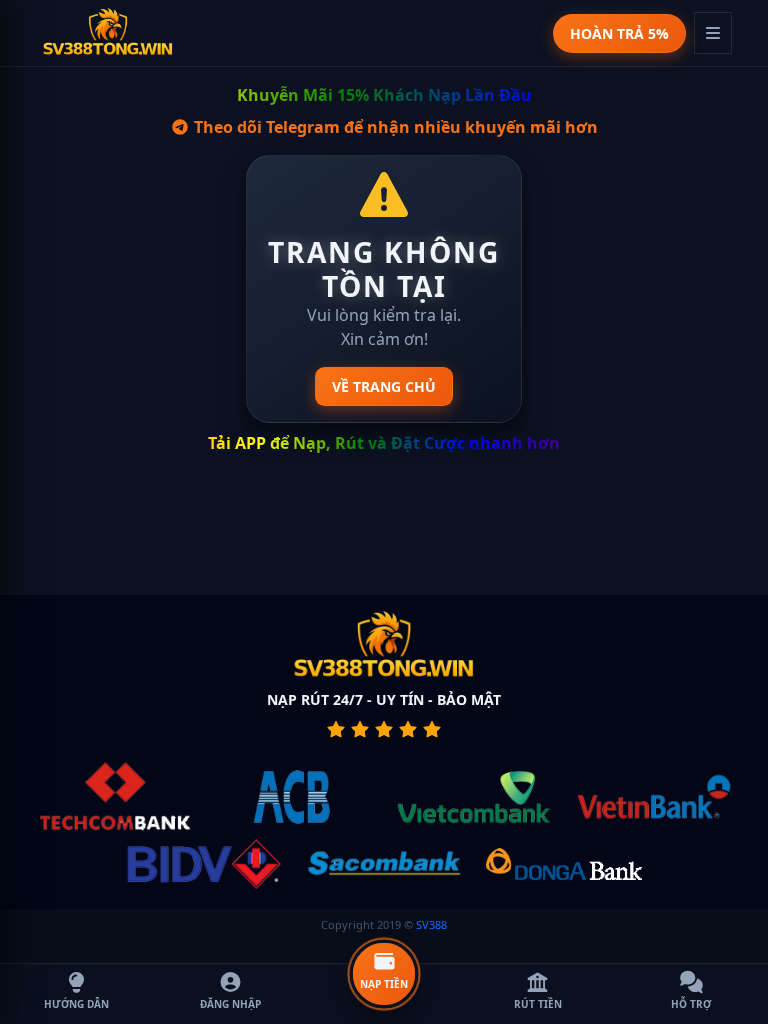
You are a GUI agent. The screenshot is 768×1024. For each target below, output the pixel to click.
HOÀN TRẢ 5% (619, 33)
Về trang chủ (384, 386)
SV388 (431, 924)
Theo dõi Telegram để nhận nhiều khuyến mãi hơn (394, 127)
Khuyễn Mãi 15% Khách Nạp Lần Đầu (384, 95)
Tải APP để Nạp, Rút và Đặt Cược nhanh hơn (384, 443)
